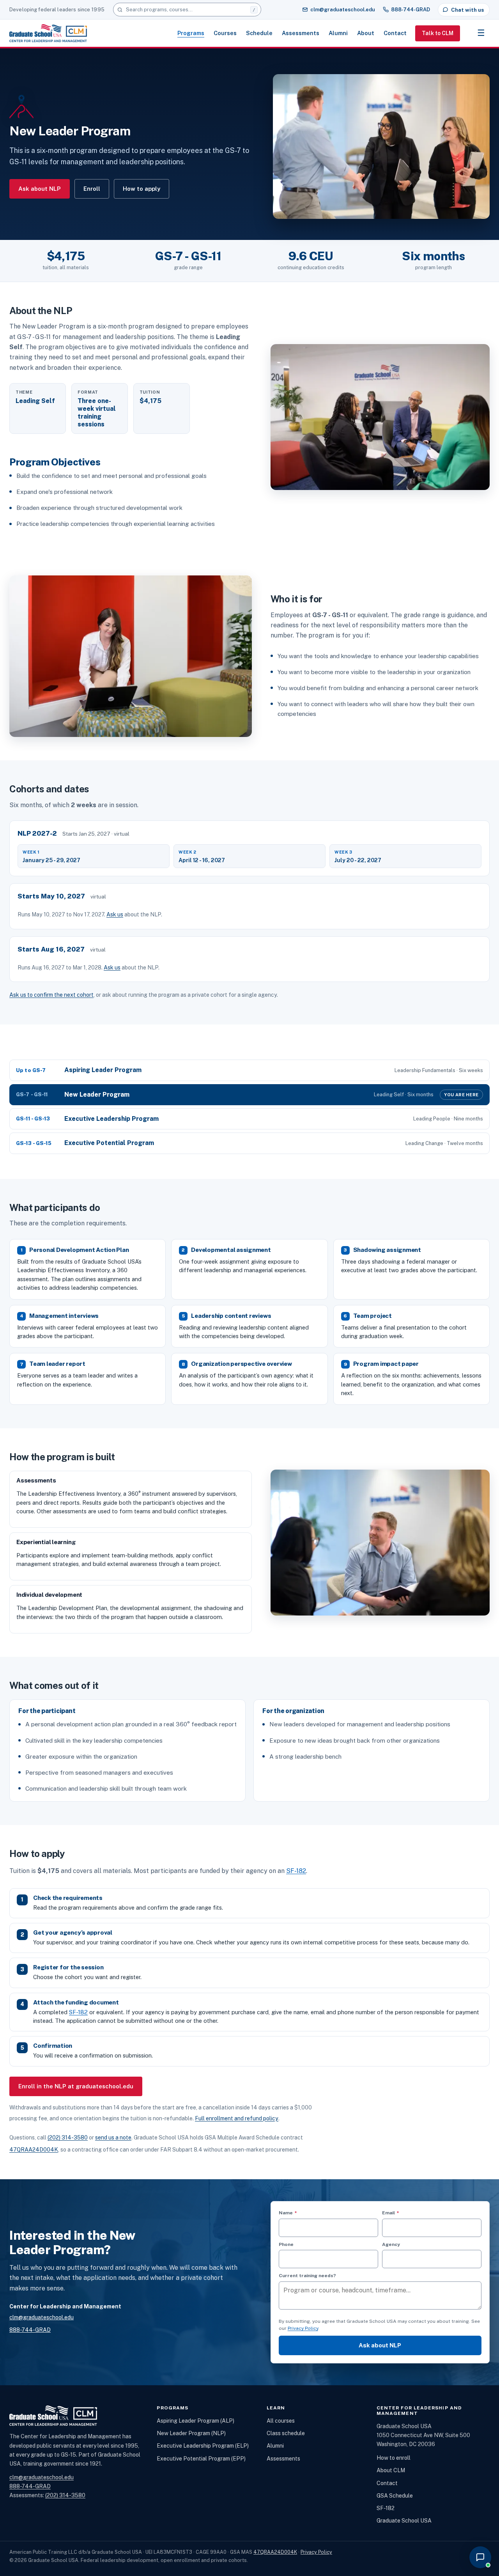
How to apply (142, 189)
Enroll (92, 189)
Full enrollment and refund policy (237, 2118)
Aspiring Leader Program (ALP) (196, 2421)
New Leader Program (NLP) (191, 2433)
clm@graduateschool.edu (343, 10)
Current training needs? (307, 2276)
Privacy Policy (303, 2328)
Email (403, 2213)
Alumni (338, 33)
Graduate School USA (404, 2521)
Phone (286, 2244)
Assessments (301, 33)
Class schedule (286, 2433)
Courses (225, 33)
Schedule (259, 33)
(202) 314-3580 (68, 2137)
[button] (480, 2557)
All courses (281, 2421)
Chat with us (467, 10)
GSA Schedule (395, 2496)
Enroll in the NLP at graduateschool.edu (76, 2086)
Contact (395, 33)
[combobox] (187, 10)
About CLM (391, 2470)
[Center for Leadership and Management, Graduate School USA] (48, 33)
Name (300, 2213)
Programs (191, 33)
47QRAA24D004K (34, 2150)
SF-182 (296, 1871)
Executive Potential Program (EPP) (201, 2459)
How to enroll (394, 2458)
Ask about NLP (40, 189)
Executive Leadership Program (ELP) (203, 2446)
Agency (391, 2244)
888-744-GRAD (411, 10)
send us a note (113, 2137)
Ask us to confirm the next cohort (51, 995)
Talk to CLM (438, 33)
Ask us (115, 914)
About (366, 33)
